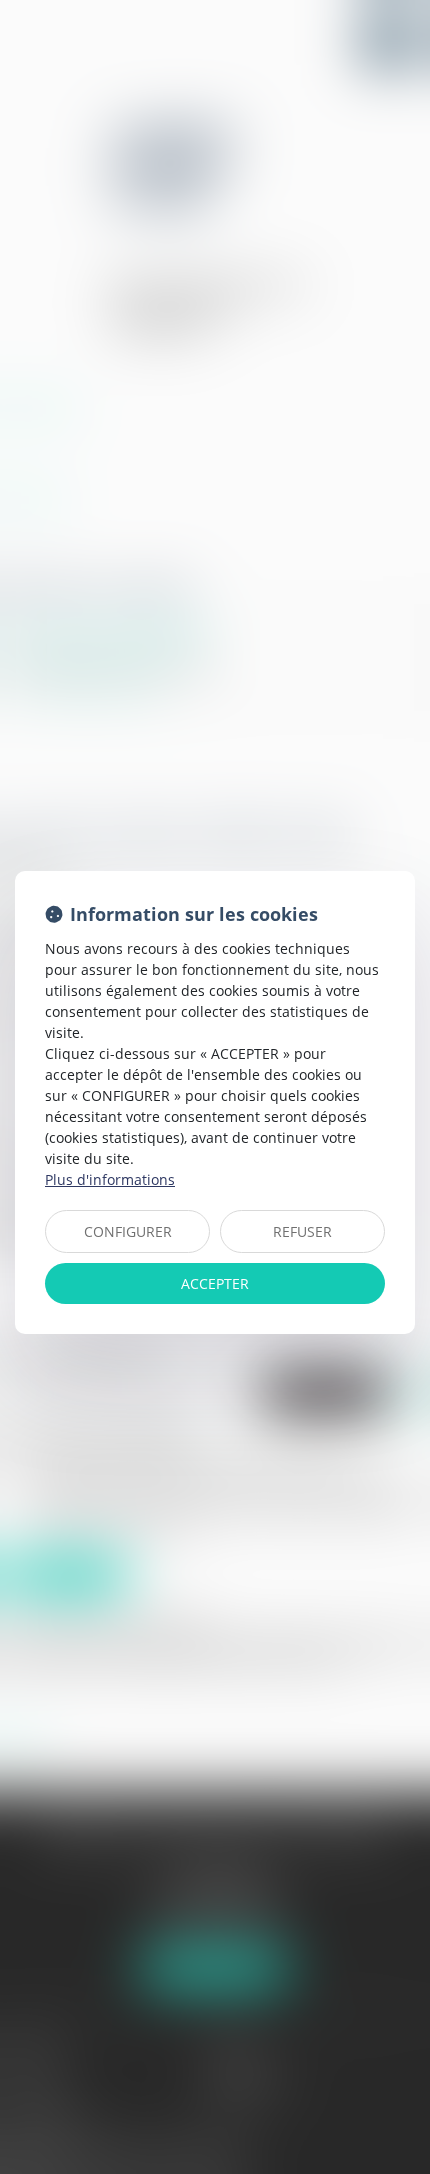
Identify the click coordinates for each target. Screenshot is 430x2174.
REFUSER (302, 1231)
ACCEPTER (215, 1283)
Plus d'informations (110, 1179)
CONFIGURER (128, 1231)
